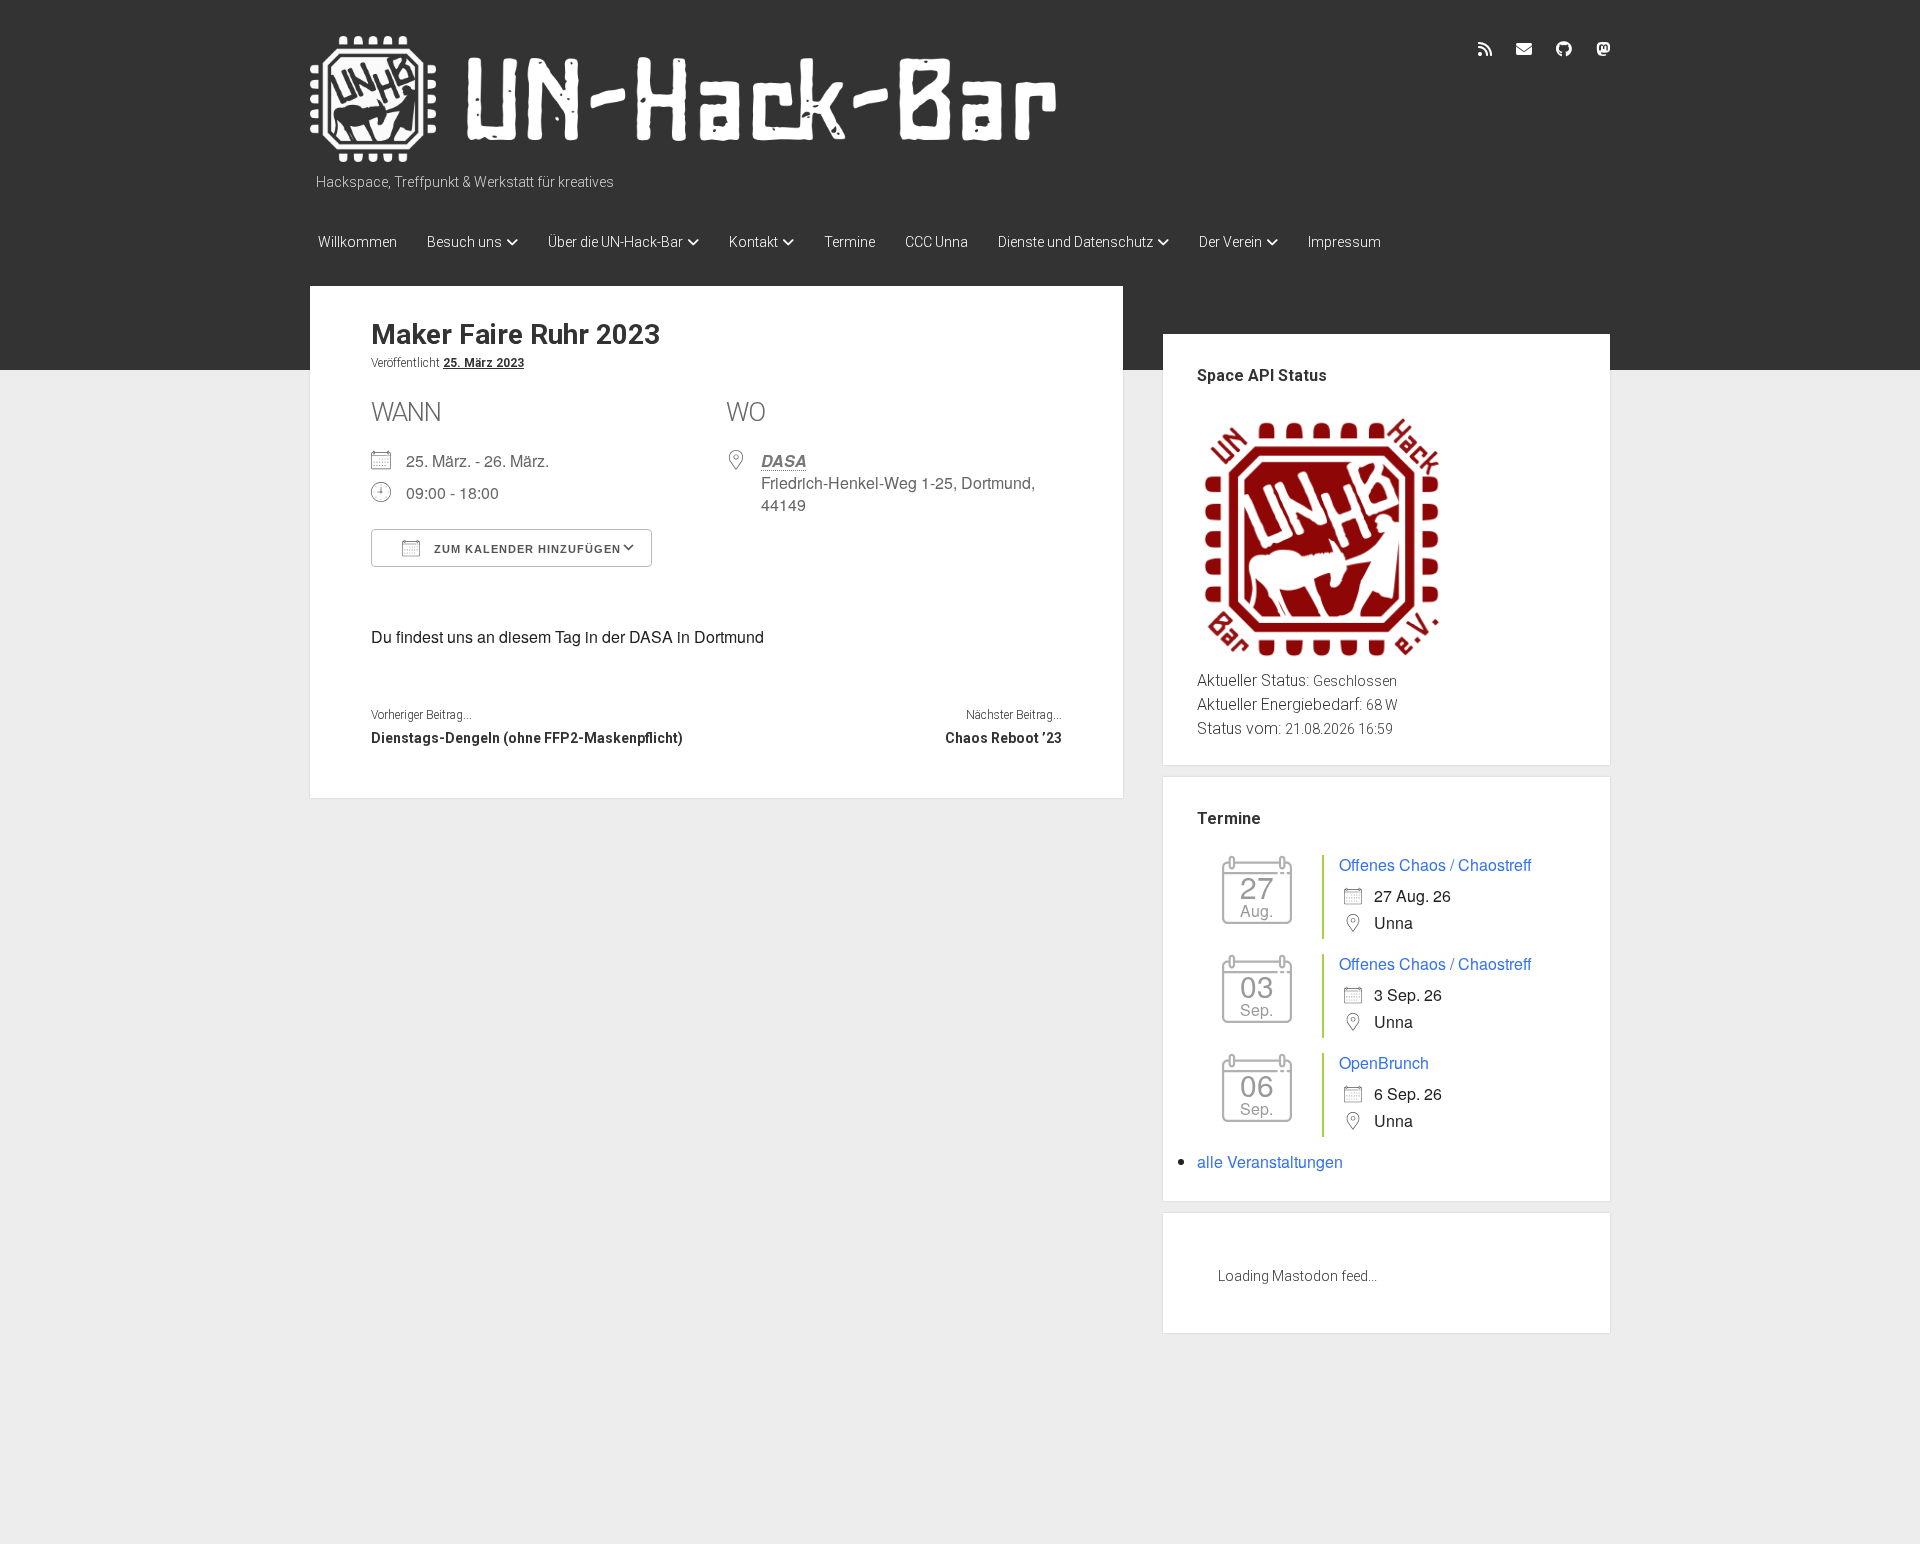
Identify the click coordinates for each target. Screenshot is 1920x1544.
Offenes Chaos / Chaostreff (1435, 864)
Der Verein (1230, 242)
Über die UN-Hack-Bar (615, 242)
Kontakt (753, 242)
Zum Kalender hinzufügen (525, 549)
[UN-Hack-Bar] (685, 155)
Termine (849, 242)
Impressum (1344, 242)
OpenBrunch (1384, 1062)
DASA (784, 460)
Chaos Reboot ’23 (1003, 738)
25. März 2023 (483, 363)
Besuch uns (464, 242)
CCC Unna (936, 242)
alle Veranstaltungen (1270, 1161)
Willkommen (357, 242)
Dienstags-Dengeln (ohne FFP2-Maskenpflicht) (527, 738)
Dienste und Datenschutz (1075, 242)
